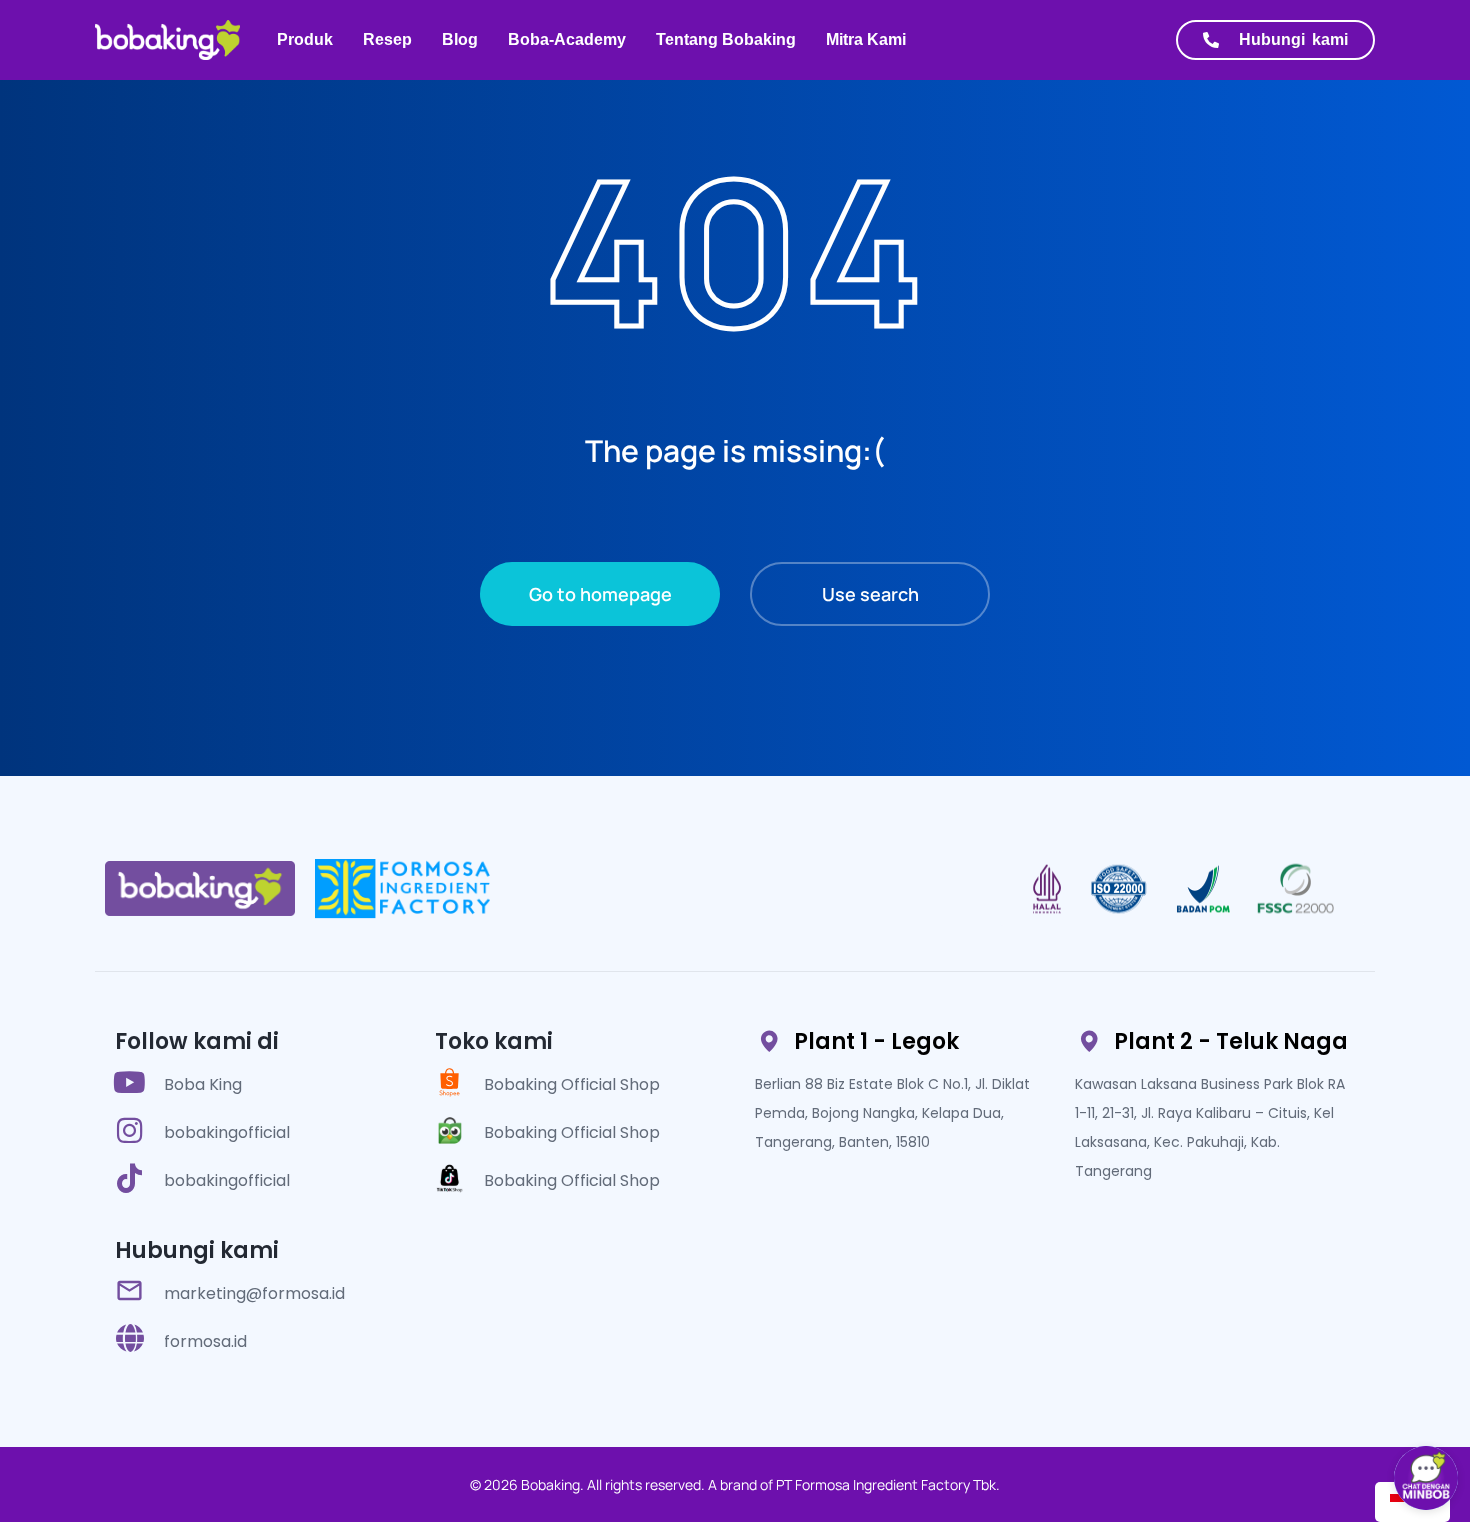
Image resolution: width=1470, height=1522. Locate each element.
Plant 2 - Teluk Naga (1231, 1041)
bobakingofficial (227, 1132)
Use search (870, 594)
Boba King (203, 1084)
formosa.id (205, 1341)
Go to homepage (600, 594)
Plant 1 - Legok (876, 1041)
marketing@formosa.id (254, 1293)
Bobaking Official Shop (572, 1084)
